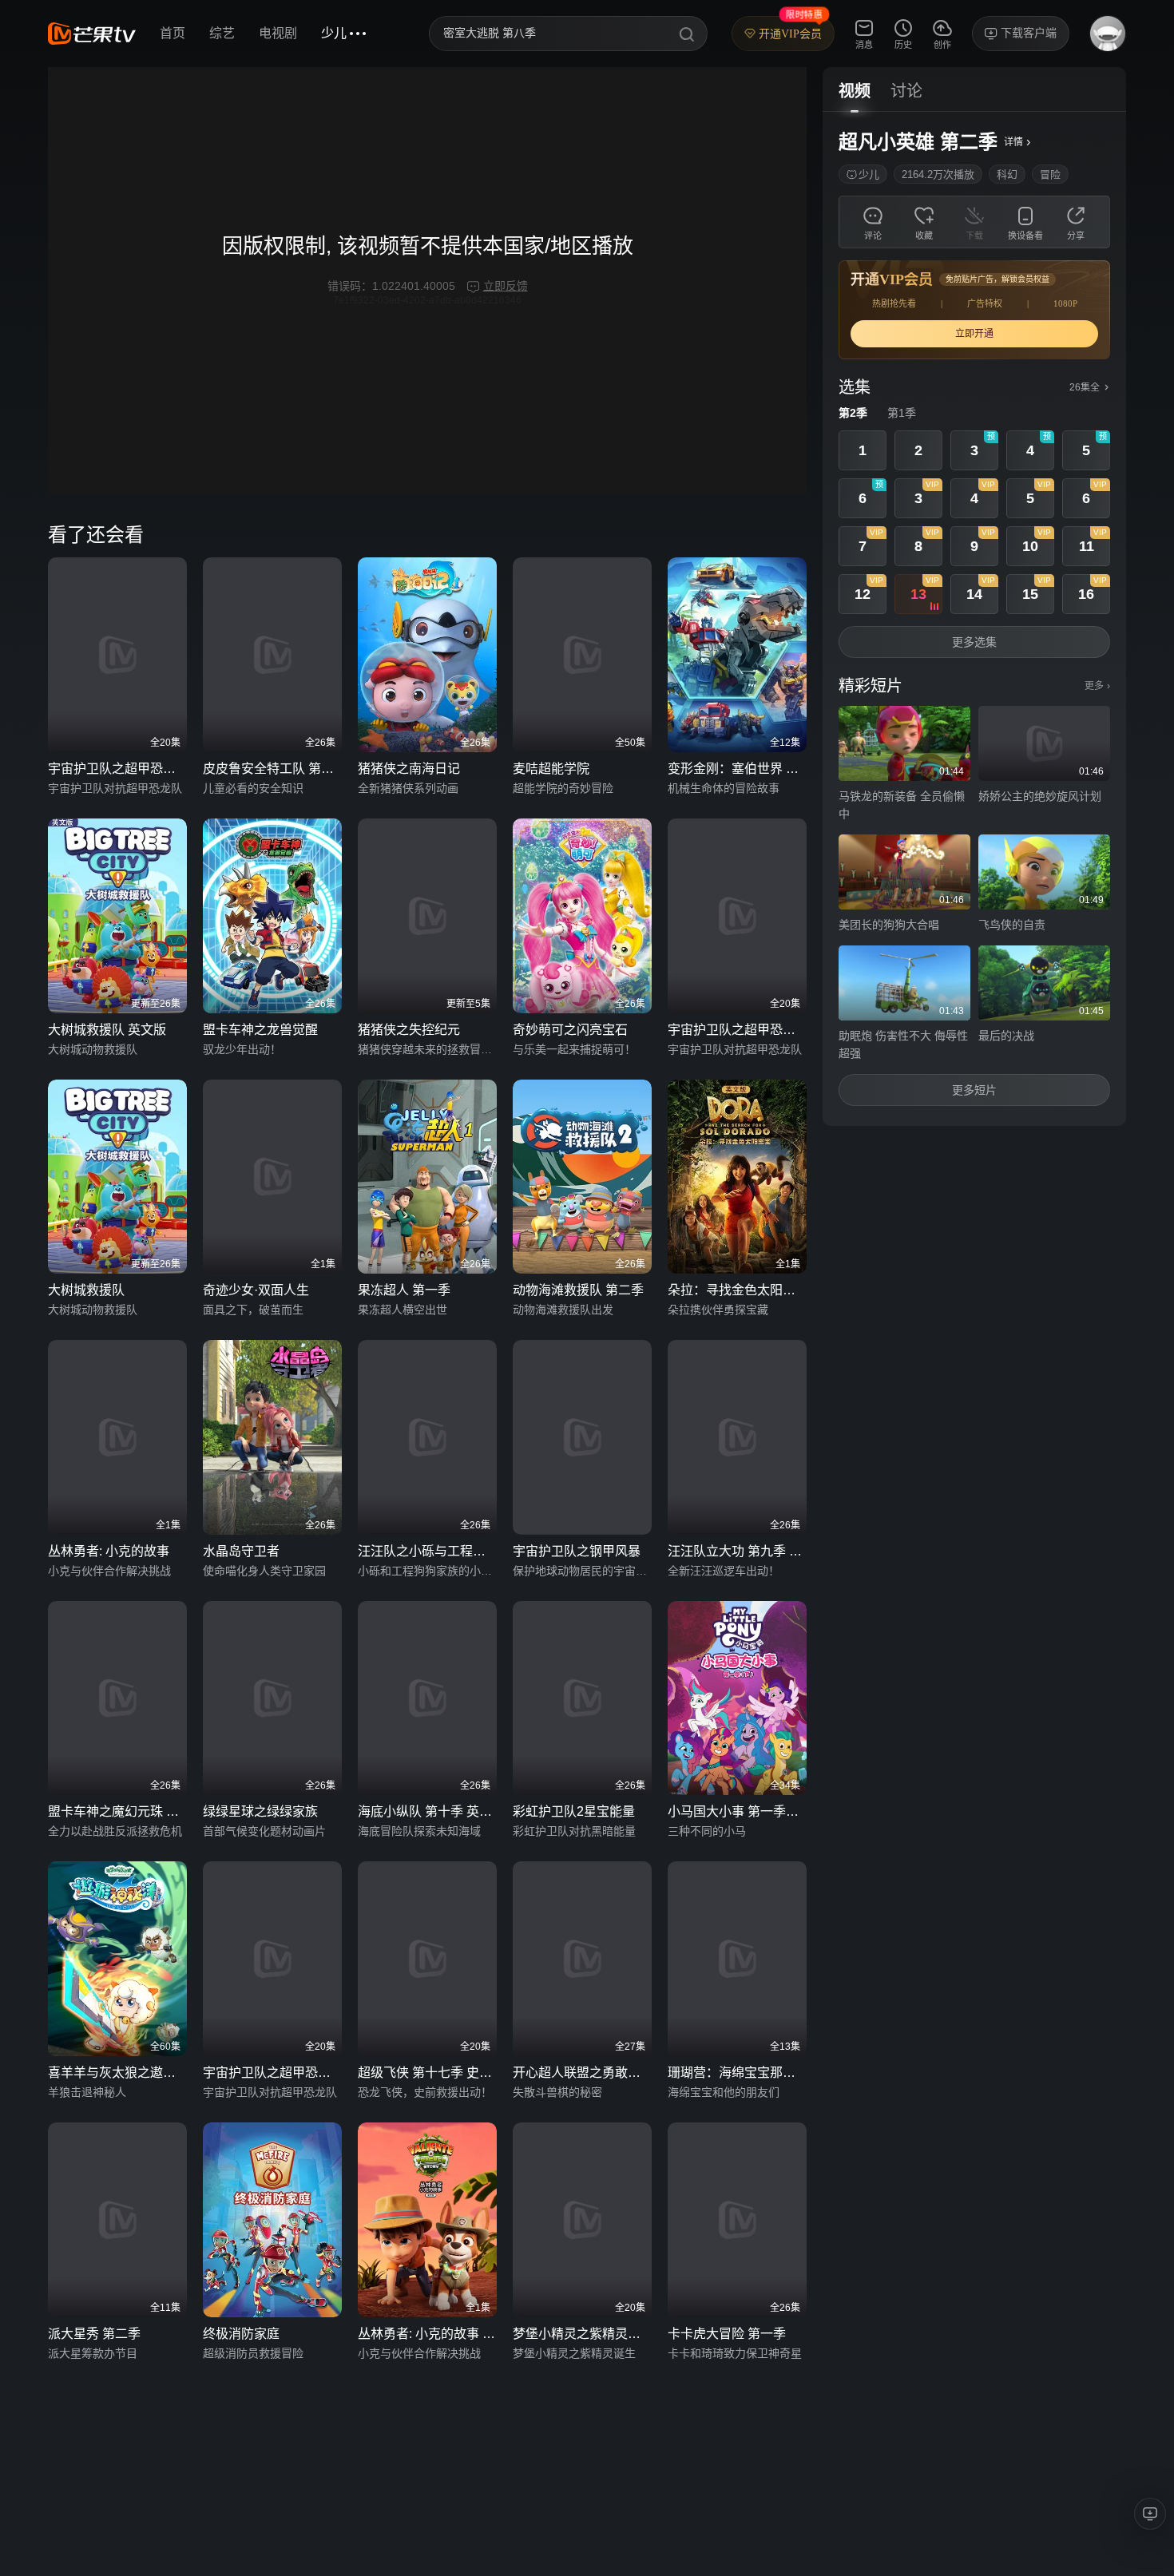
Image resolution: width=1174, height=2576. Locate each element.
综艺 (222, 33)
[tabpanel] (974, 619)
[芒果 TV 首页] (92, 34)
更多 (1097, 686)
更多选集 (974, 642)
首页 (173, 33)
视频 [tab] (855, 91)
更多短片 (974, 1090)
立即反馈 (506, 286)
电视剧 (278, 33)
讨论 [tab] (906, 91)
